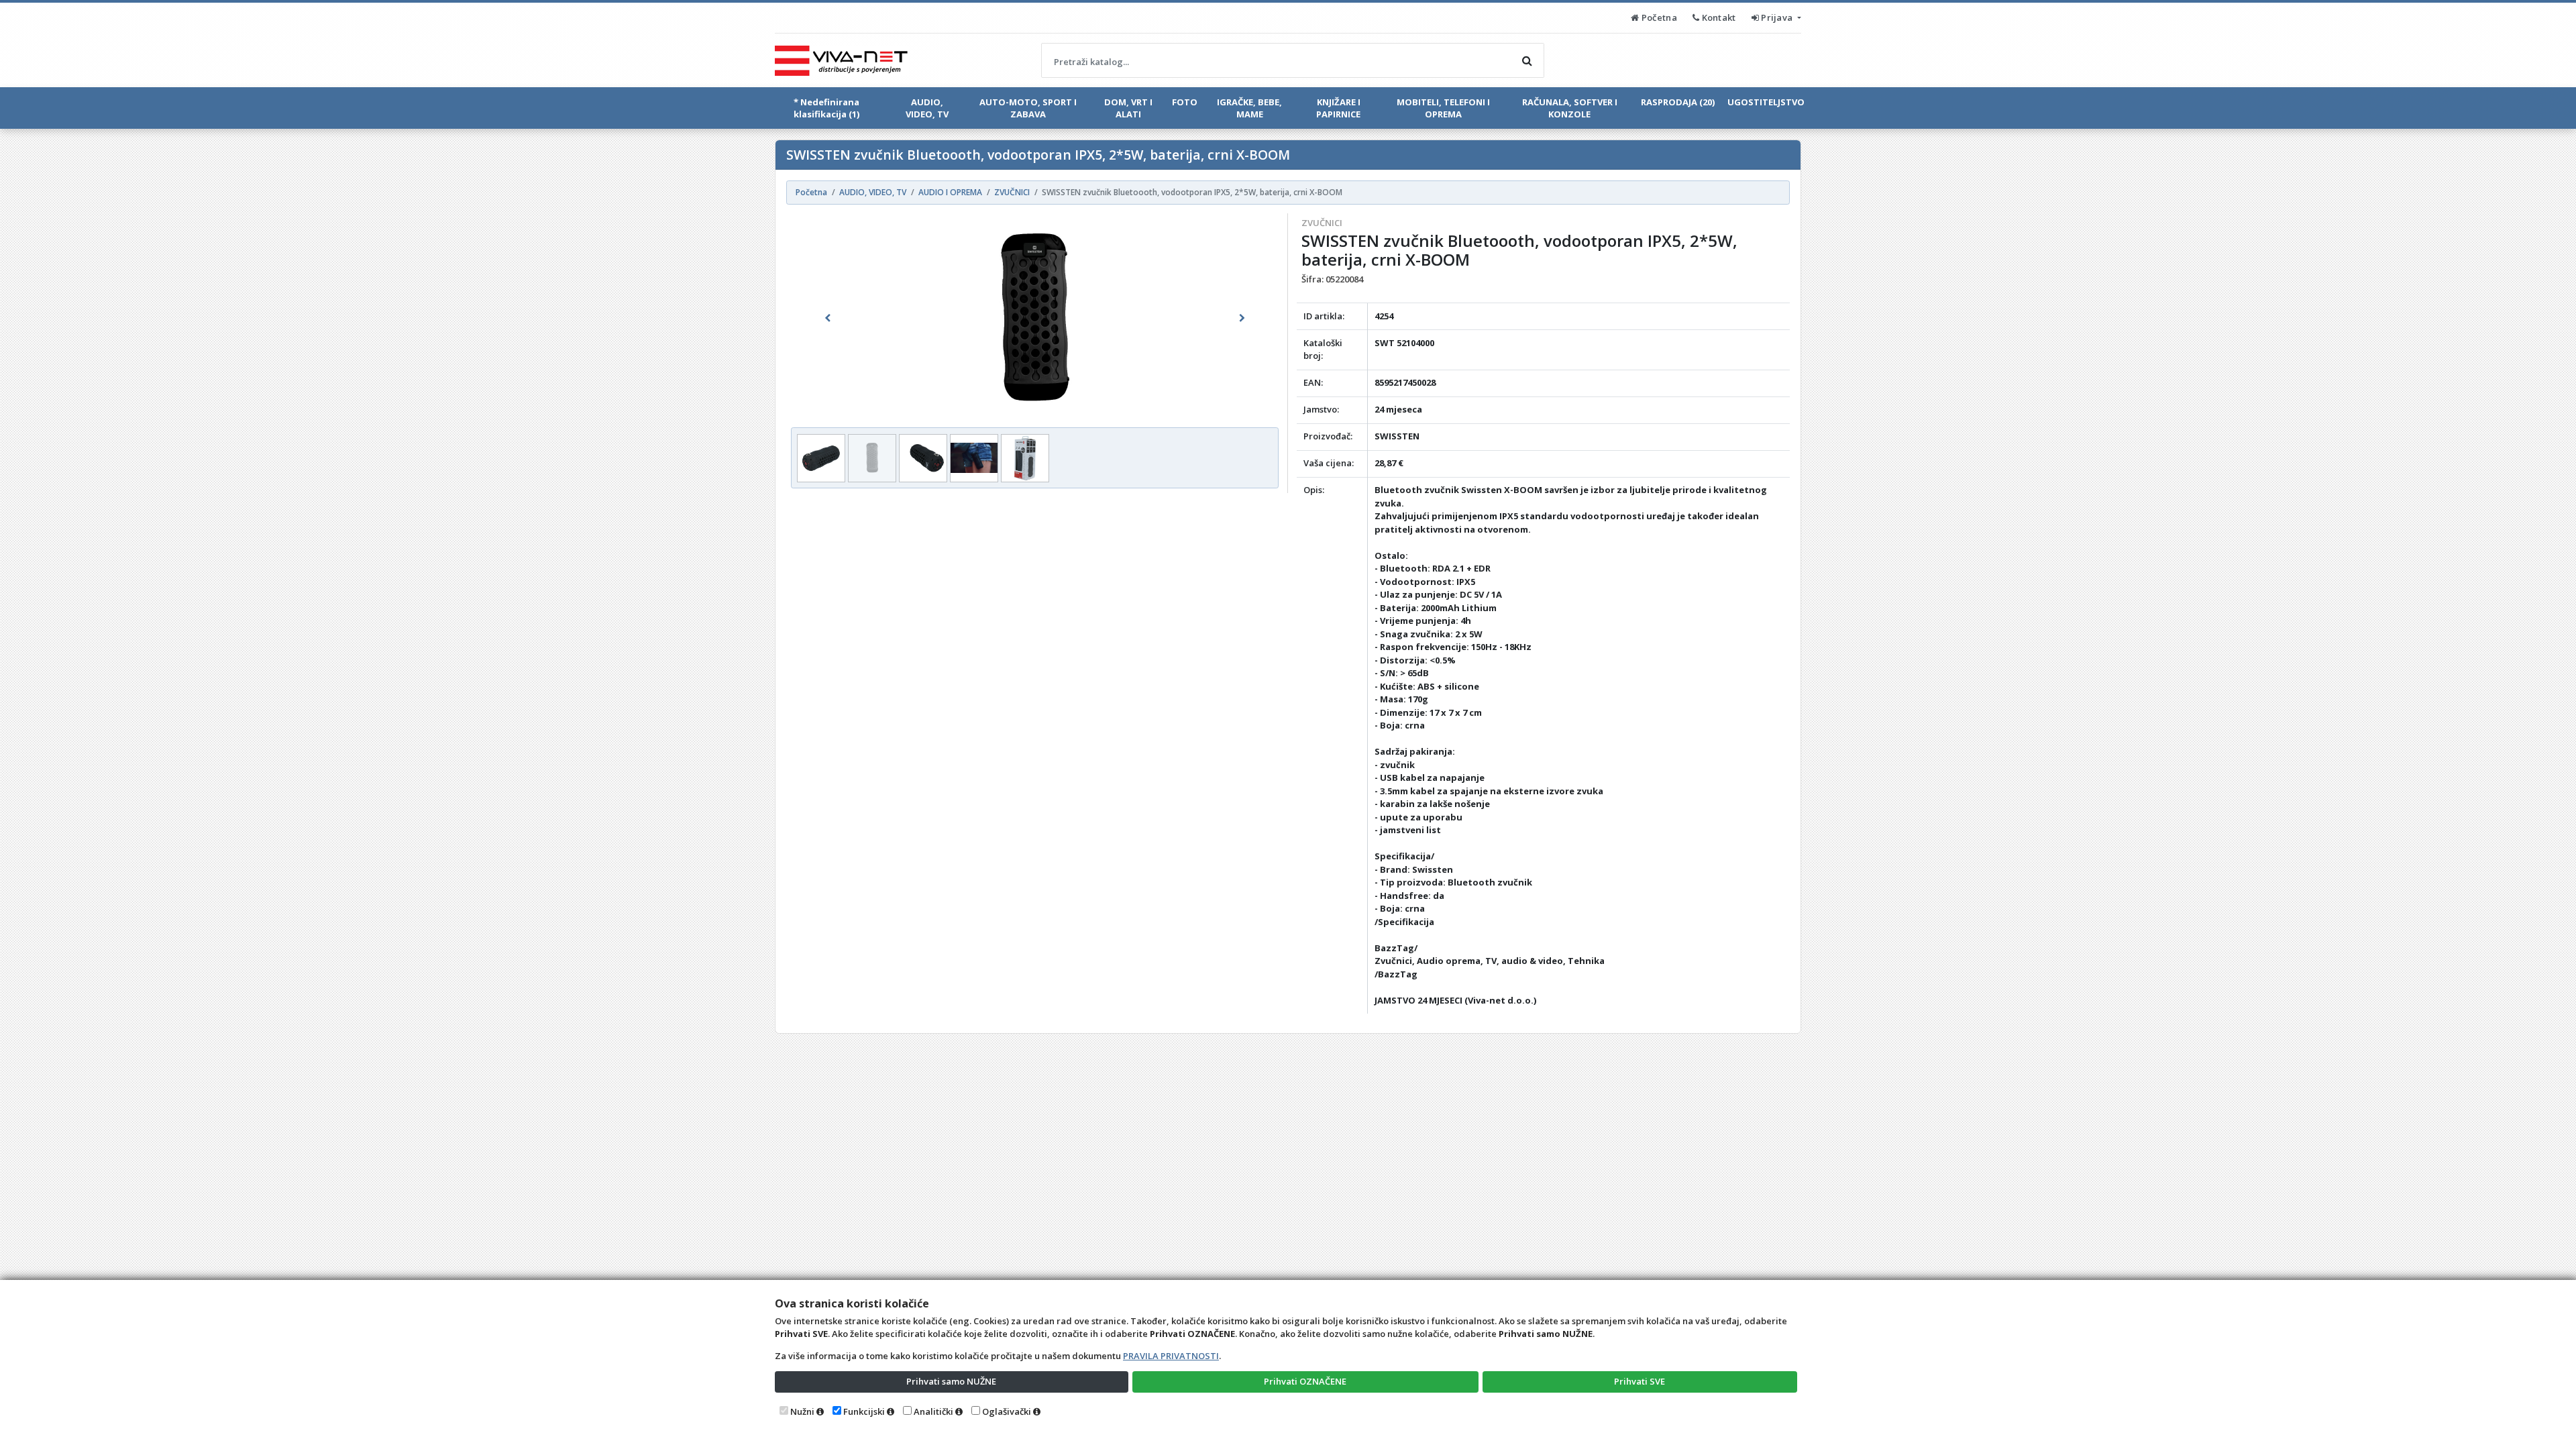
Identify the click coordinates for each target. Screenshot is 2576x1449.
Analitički (933, 1411)
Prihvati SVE (1640, 1381)
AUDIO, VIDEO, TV (927, 108)
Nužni (802, 1411)
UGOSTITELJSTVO (1766, 102)
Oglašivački (1007, 1411)
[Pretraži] (1527, 60)
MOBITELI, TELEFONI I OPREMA (1443, 108)
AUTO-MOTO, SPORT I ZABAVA (1028, 108)
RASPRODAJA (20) (1678, 102)
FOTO (1185, 102)
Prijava (1777, 17)
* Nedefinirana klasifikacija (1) (826, 108)
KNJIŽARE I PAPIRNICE (1338, 108)
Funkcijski (864, 1411)
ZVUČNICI (1322, 223)
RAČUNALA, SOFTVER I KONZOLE (1570, 108)
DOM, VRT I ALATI (1128, 108)
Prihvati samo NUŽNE (951, 1381)
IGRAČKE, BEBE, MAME (1249, 108)
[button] (827, 318)
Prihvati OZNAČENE (1305, 1381)
